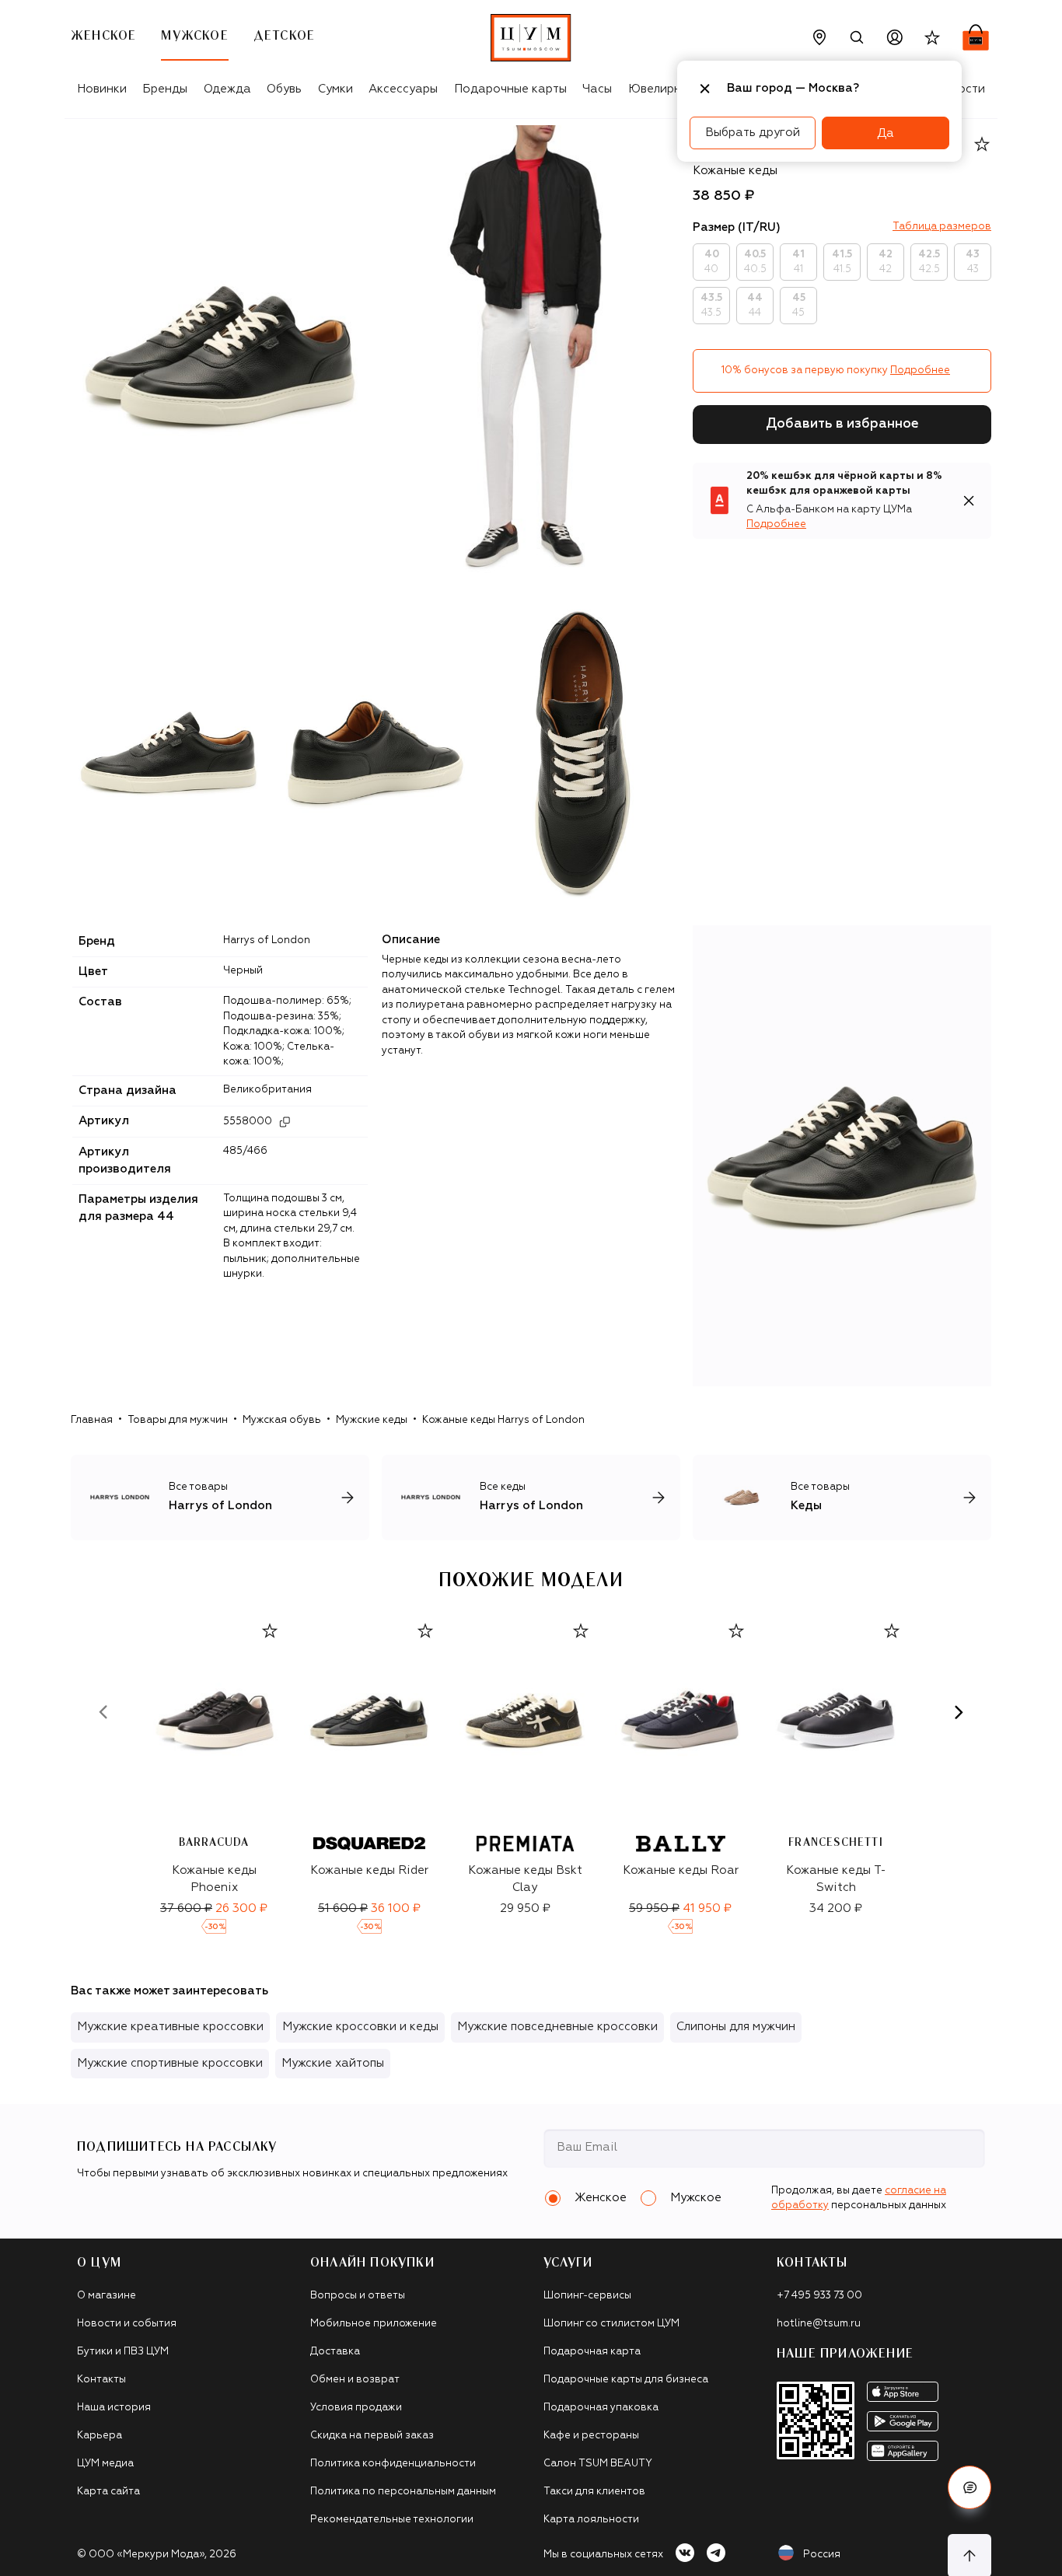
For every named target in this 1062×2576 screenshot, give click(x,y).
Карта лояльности (591, 2520)
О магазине (107, 2296)
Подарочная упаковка (601, 2408)
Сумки (335, 89)
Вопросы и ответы (358, 2296)
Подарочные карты (510, 89)
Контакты (101, 2380)
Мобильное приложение (374, 2324)
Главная (92, 1420)
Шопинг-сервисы (587, 2296)
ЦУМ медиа (105, 2464)
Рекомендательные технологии (392, 2520)
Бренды (165, 89)
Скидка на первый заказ (372, 2436)
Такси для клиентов (594, 2492)
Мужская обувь (282, 1420)
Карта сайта (108, 2492)
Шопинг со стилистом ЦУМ (611, 2324)
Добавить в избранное (842, 424)
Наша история (114, 2408)
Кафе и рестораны (591, 2436)
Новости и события (127, 2324)
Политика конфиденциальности (393, 2464)
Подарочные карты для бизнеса (626, 2380)
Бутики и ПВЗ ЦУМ (123, 2352)
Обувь (284, 89)
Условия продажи (356, 2408)
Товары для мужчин (178, 1420)
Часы (597, 89)
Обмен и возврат (355, 2380)
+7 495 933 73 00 (819, 2296)
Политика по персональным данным (403, 2492)
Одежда (227, 89)
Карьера (100, 2436)
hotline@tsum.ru (819, 2324)
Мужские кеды (372, 1420)
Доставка (335, 2352)
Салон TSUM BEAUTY (598, 2464)
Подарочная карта (592, 2352)
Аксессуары (403, 89)
